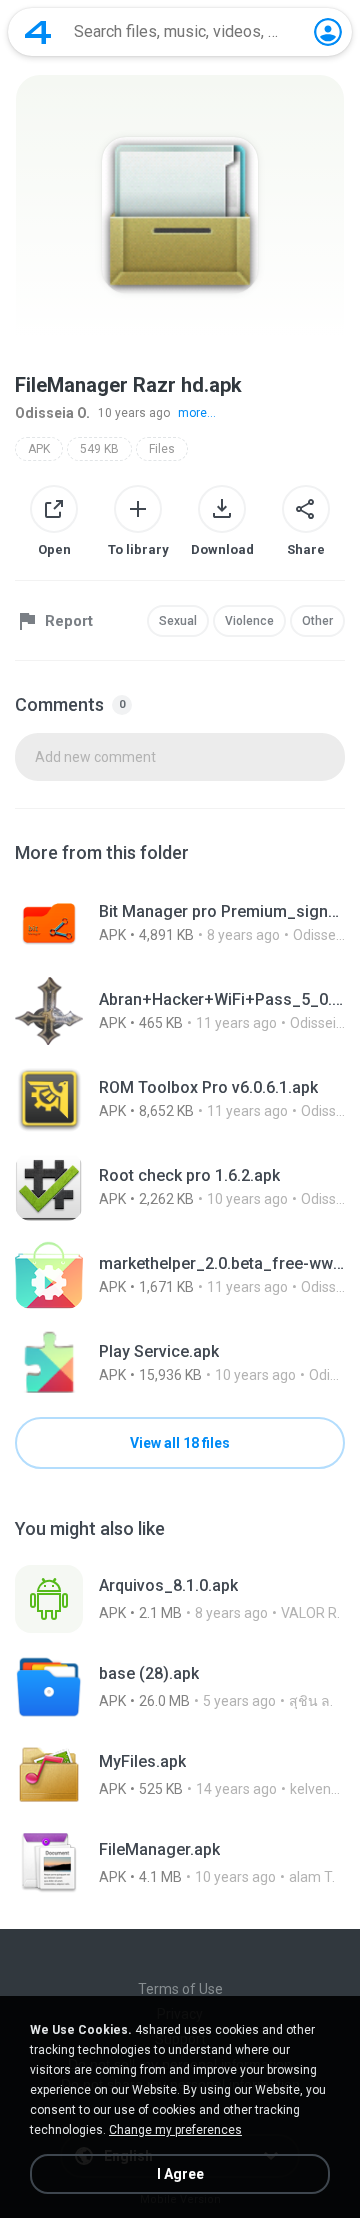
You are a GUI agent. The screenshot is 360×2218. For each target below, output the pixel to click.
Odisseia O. (52, 413)
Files (162, 449)
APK (39, 449)
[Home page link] (38, 32)
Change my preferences (175, 2130)
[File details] (180, 923)
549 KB (99, 449)
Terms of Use (180, 1989)
